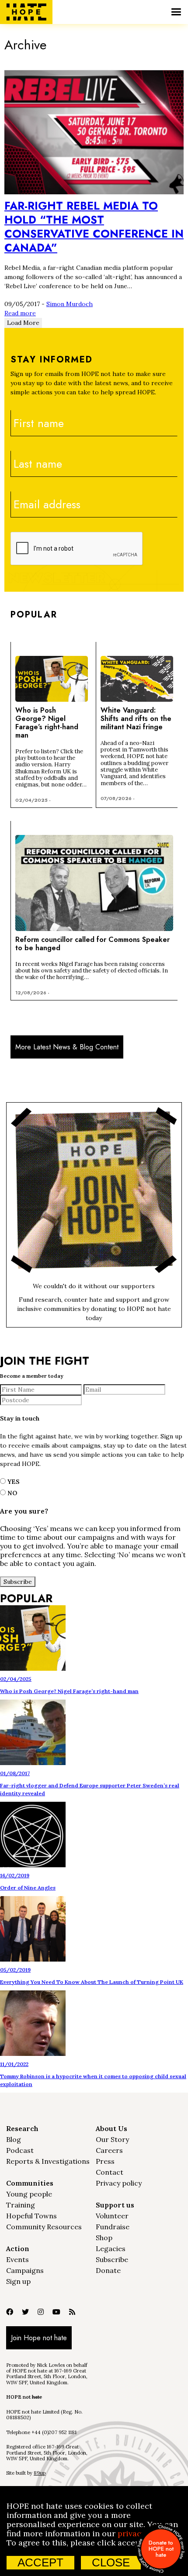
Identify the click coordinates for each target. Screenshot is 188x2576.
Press (105, 2161)
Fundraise (113, 2227)
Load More (23, 323)
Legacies (111, 2248)
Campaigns (25, 2270)
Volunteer (112, 2216)
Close (111, 2562)
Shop (104, 2238)
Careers (109, 2150)
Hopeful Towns (31, 2216)
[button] (176, 12)
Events (17, 2259)
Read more (20, 313)
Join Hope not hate (39, 2338)
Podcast (20, 2150)
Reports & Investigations (48, 2161)
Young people (29, 2194)
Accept (40, 2562)
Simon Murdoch (70, 304)
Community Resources (44, 2227)
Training (21, 2205)
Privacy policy (119, 2183)
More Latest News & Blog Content (67, 1047)
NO (11, 1493)
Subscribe (112, 2259)
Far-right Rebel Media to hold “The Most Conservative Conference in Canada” (94, 227)
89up (40, 2473)
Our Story (112, 2139)
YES (13, 1482)
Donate (108, 2270)
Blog (14, 2139)
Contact (110, 2172)
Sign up (18, 2281)
